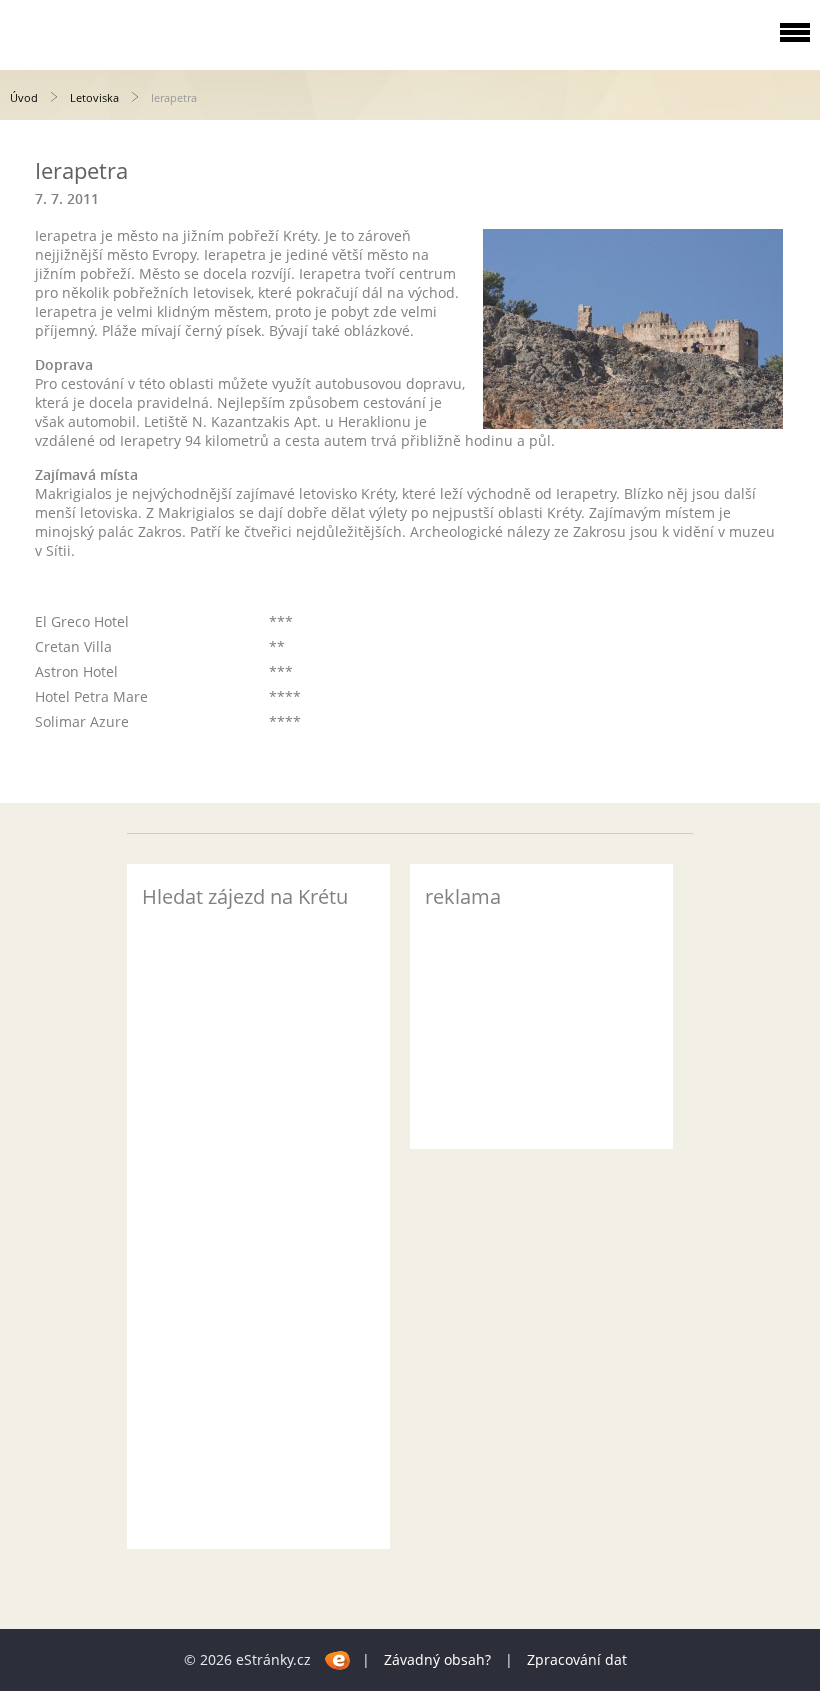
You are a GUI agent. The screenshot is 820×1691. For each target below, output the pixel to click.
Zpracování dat (577, 1659)
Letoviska (94, 97)
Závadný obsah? (437, 1659)
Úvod (24, 97)
